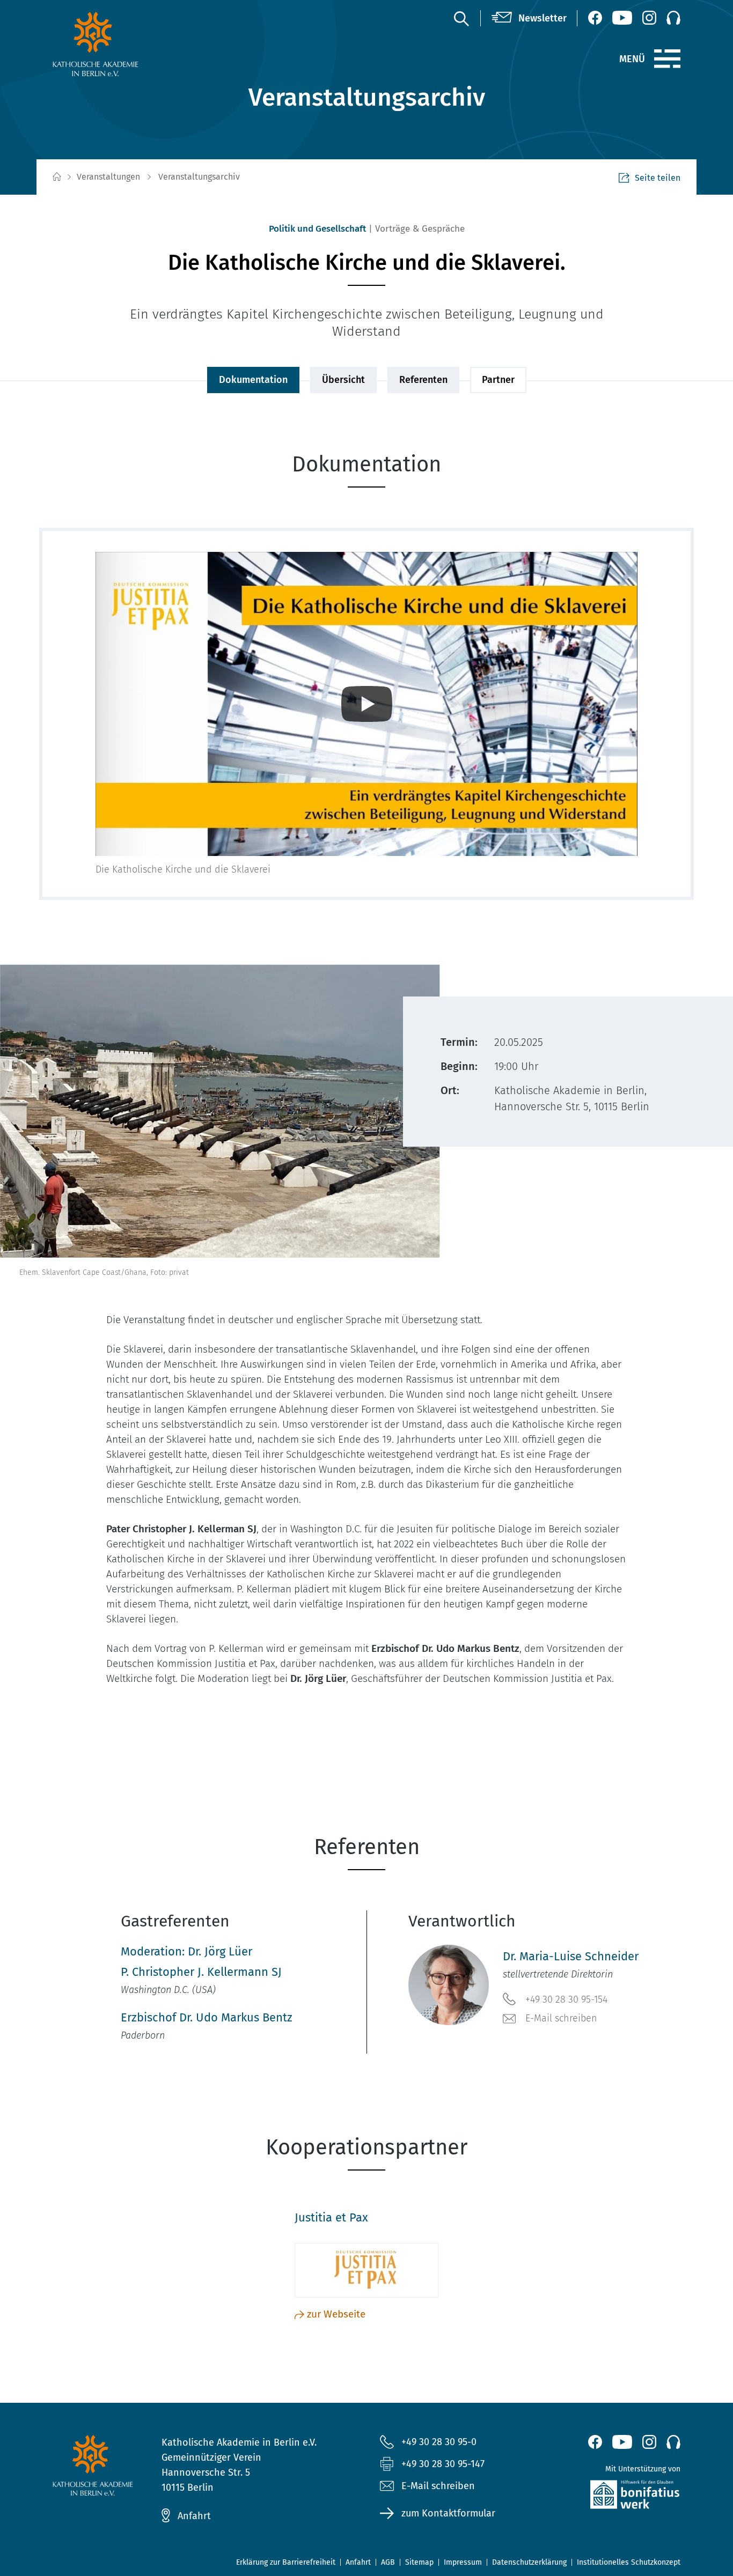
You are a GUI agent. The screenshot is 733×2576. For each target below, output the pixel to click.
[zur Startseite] (121, 44)
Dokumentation (253, 380)
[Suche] (461, 18)
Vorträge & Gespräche (420, 229)
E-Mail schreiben (561, 2018)
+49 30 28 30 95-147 (443, 2464)
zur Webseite (336, 2314)
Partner (498, 380)
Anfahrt (194, 2516)
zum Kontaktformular (448, 2513)
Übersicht (343, 380)
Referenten (423, 380)
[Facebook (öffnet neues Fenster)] (595, 18)
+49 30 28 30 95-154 (566, 1999)
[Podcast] (673, 18)
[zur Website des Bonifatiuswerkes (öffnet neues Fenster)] (612, 2497)
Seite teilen (658, 178)
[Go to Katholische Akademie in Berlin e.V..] (56, 177)
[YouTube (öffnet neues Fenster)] (622, 18)
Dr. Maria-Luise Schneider (571, 1956)
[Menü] (667, 59)
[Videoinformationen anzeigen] (366, 704)
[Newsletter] (529, 18)
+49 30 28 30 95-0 (439, 2442)
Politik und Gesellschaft (317, 229)
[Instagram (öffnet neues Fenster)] (649, 18)
